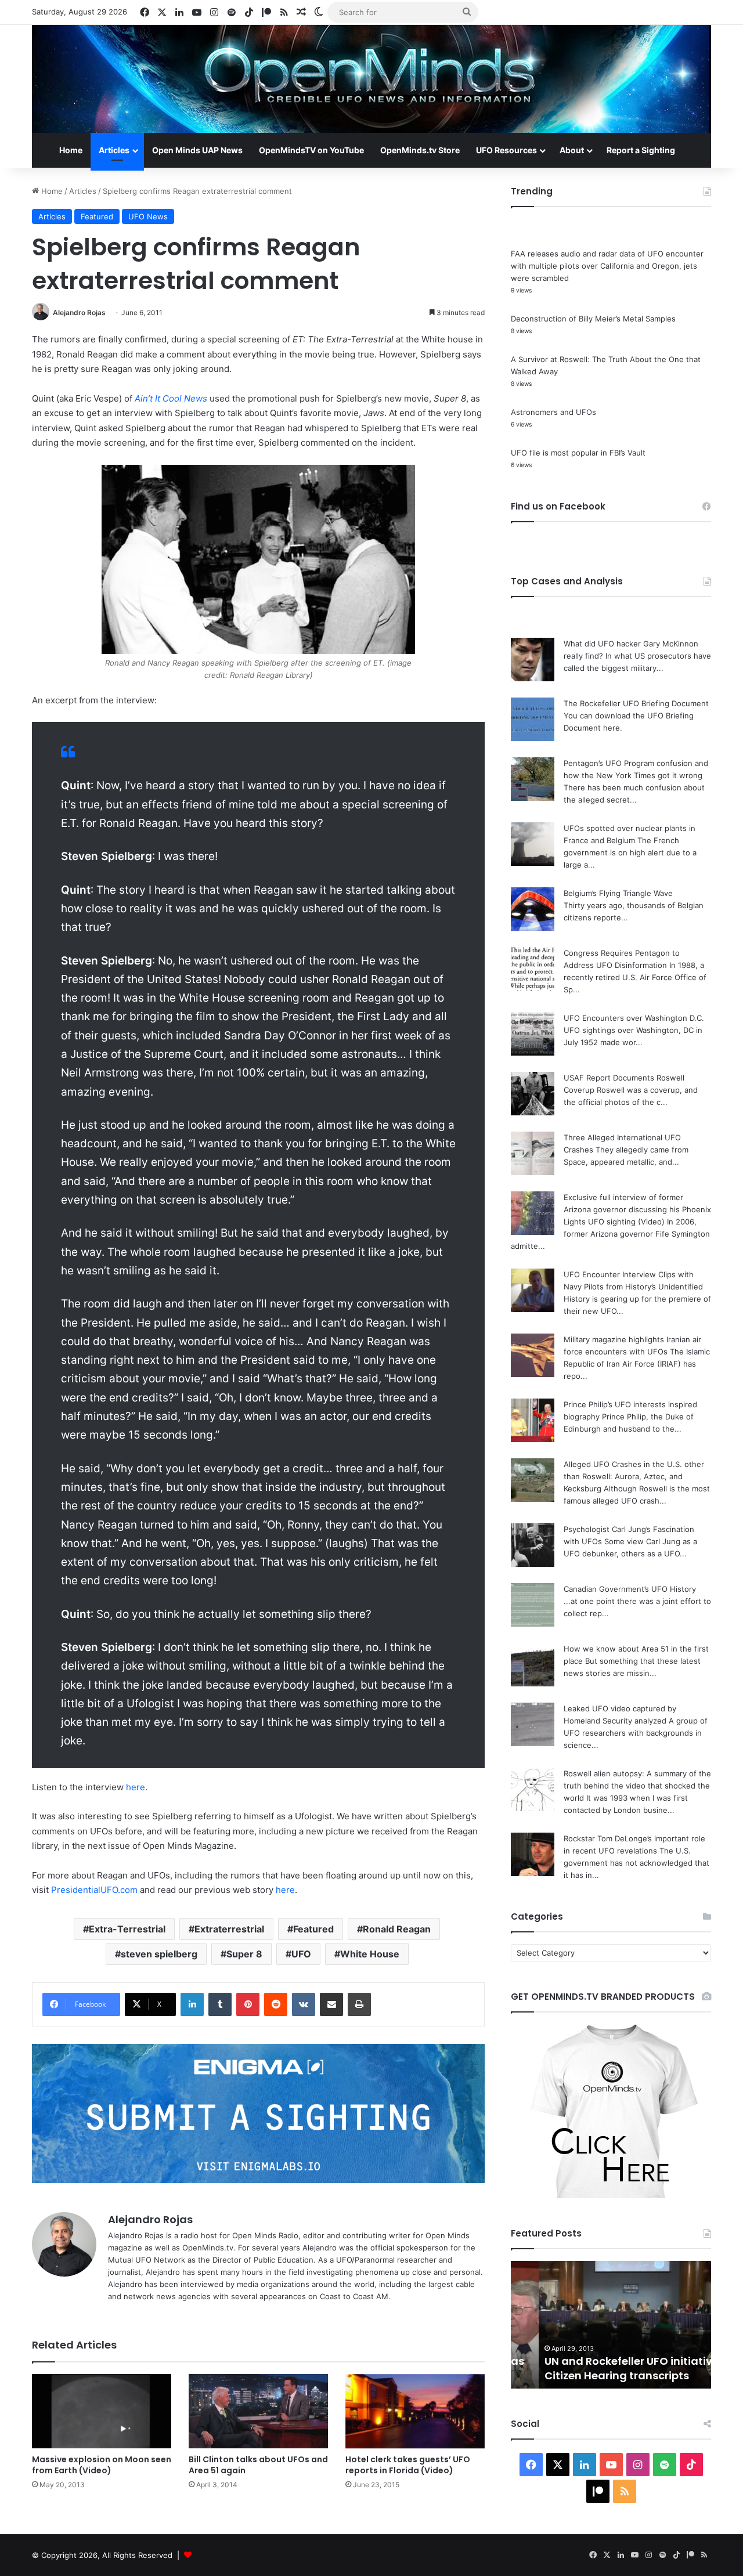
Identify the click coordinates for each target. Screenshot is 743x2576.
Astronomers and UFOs (553, 412)
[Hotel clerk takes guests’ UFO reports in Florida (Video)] (415, 2411)
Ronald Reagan (397, 1929)
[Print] (359, 2004)
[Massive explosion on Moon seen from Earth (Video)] (102, 2411)
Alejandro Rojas (79, 312)
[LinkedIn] (192, 2004)
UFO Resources (506, 150)
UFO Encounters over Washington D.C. (634, 1018)
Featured (97, 216)
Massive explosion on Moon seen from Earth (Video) (102, 2465)
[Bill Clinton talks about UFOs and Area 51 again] (258, 2411)
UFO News (148, 216)
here (136, 1787)
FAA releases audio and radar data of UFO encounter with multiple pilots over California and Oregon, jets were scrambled (607, 266)
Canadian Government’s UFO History (630, 1589)
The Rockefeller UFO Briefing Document (636, 703)
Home (71, 150)
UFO (301, 1954)
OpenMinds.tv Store (420, 150)
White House (370, 1954)
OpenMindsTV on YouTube (311, 150)
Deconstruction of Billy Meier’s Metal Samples (593, 319)
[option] (611, 2325)
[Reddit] (276, 2004)
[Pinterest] (248, 2004)
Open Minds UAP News (197, 150)
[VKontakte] (304, 2004)
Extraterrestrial (229, 1929)
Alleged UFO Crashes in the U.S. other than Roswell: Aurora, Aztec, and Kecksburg (634, 1476)
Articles (114, 150)
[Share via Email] (331, 2004)
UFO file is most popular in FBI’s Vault (578, 453)
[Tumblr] (220, 2004)
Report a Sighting (641, 150)
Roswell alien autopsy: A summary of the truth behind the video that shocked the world (637, 1786)
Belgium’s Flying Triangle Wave (618, 893)
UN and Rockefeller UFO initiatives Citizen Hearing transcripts (607, 2368)
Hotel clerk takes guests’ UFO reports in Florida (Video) (408, 2465)
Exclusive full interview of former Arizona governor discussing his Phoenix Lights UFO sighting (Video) (637, 1209)
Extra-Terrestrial (127, 1929)
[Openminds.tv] (371, 79)
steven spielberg (159, 1954)
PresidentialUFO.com (94, 1890)
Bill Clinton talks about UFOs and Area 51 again (258, 2465)
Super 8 (244, 1954)
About (572, 150)
